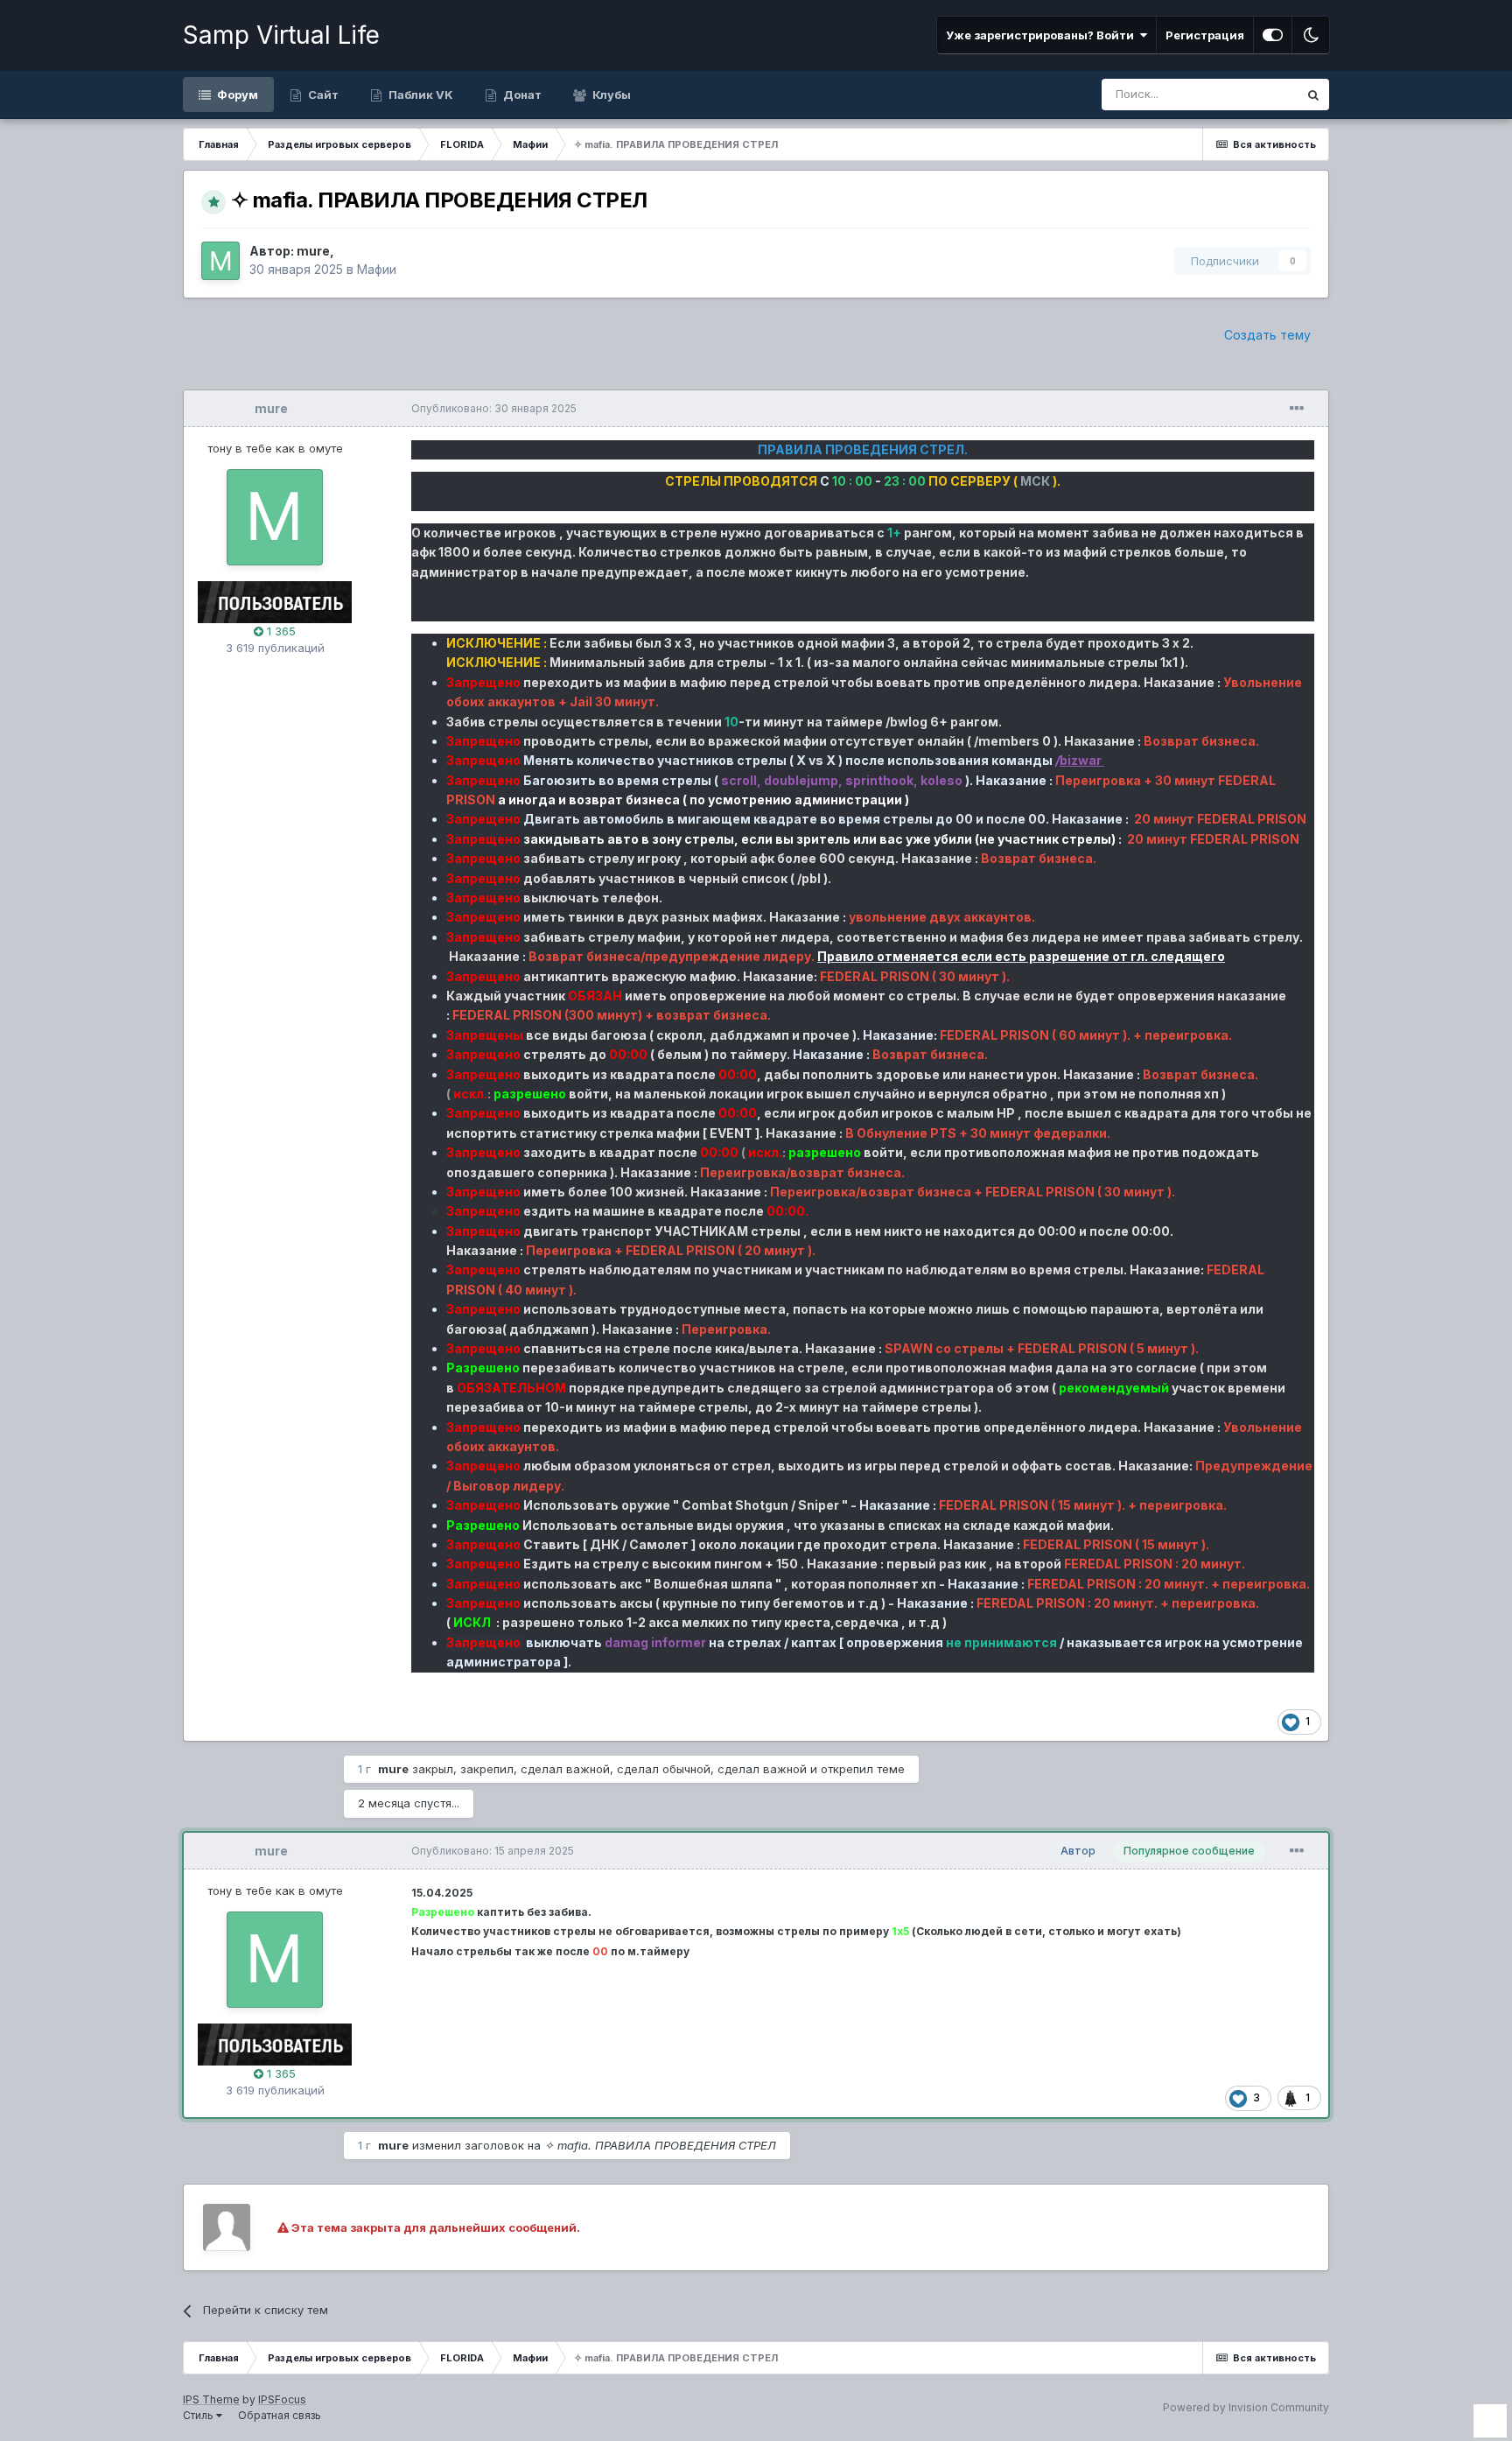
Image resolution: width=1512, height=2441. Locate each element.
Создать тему (1267, 335)
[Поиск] (1313, 95)
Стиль (199, 2415)
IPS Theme (211, 2399)
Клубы (610, 95)
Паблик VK (420, 95)
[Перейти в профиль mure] (220, 261)
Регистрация (1205, 35)
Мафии (377, 269)
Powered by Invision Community (1246, 2407)
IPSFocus (282, 2399)
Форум (236, 95)
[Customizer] (1273, 35)
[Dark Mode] (1311, 35)
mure (271, 408)
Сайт (322, 95)
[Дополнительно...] (1297, 409)
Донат (521, 95)
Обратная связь (280, 2415)
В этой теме (1243, 94)
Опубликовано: (494, 408)
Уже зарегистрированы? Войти (1043, 35)
